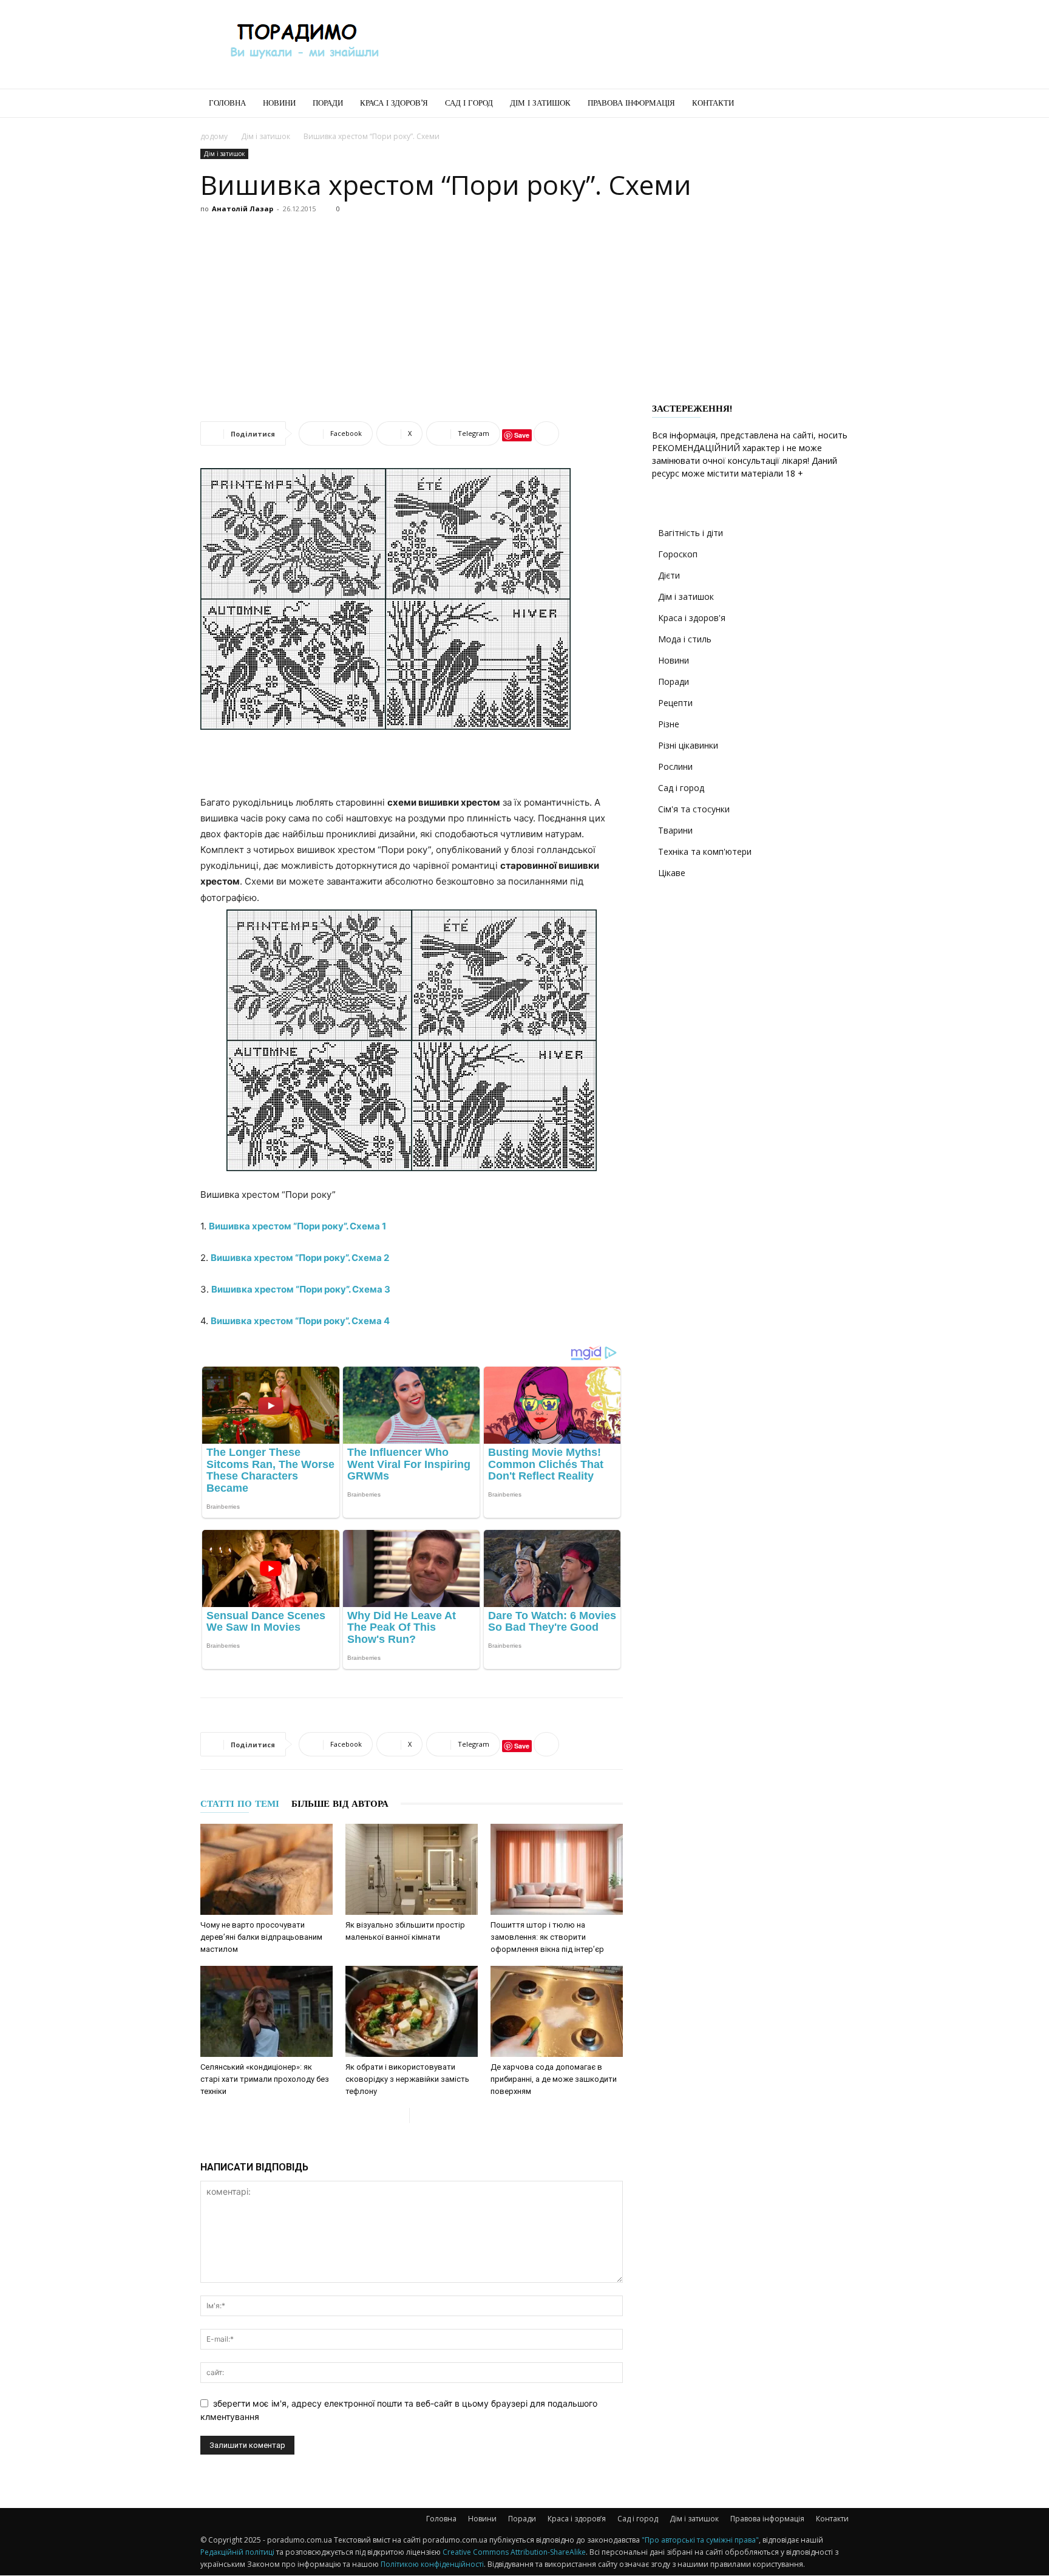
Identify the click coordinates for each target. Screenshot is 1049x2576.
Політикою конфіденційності (432, 2564)
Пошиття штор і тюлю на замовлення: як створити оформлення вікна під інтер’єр (547, 1937)
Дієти (669, 575)
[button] (834, 104)
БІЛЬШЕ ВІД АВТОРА (340, 1804)
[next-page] (419, 2116)
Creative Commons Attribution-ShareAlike (514, 2552)
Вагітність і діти (691, 533)
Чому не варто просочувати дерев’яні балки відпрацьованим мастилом (261, 1937)
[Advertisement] (628, 44)
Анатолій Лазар (243, 209)
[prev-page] (400, 2116)
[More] (546, 433)
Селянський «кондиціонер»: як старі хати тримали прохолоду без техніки (265, 2079)
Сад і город (469, 103)
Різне (669, 724)
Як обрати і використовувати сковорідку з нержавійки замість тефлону (407, 2079)
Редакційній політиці (237, 2552)
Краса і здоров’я (394, 103)
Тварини (675, 830)
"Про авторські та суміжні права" (700, 2540)
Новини (279, 103)
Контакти (713, 103)
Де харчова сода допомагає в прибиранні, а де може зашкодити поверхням (554, 2079)
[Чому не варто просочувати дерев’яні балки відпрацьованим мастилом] (266, 1869)
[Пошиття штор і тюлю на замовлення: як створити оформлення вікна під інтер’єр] (557, 1869)
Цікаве (672, 873)
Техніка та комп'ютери (705, 851)
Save (522, 435)
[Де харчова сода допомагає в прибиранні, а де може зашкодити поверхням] (557, 2011)
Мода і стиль (685, 639)
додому (214, 136)
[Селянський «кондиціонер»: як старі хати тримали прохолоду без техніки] (266, 2011)
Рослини (675, 766)
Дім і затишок (540, 103)
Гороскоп (678, 554)
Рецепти (675, 703)
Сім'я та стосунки (694, 809)
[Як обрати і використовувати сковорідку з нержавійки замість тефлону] (412, 2011)
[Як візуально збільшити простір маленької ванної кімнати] (412, 1869)
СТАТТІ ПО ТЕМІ (240, 1804)
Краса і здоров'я (692, 618)
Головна (227, 103)
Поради (328, 103)
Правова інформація (631, 103)
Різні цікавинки (688, 745)
